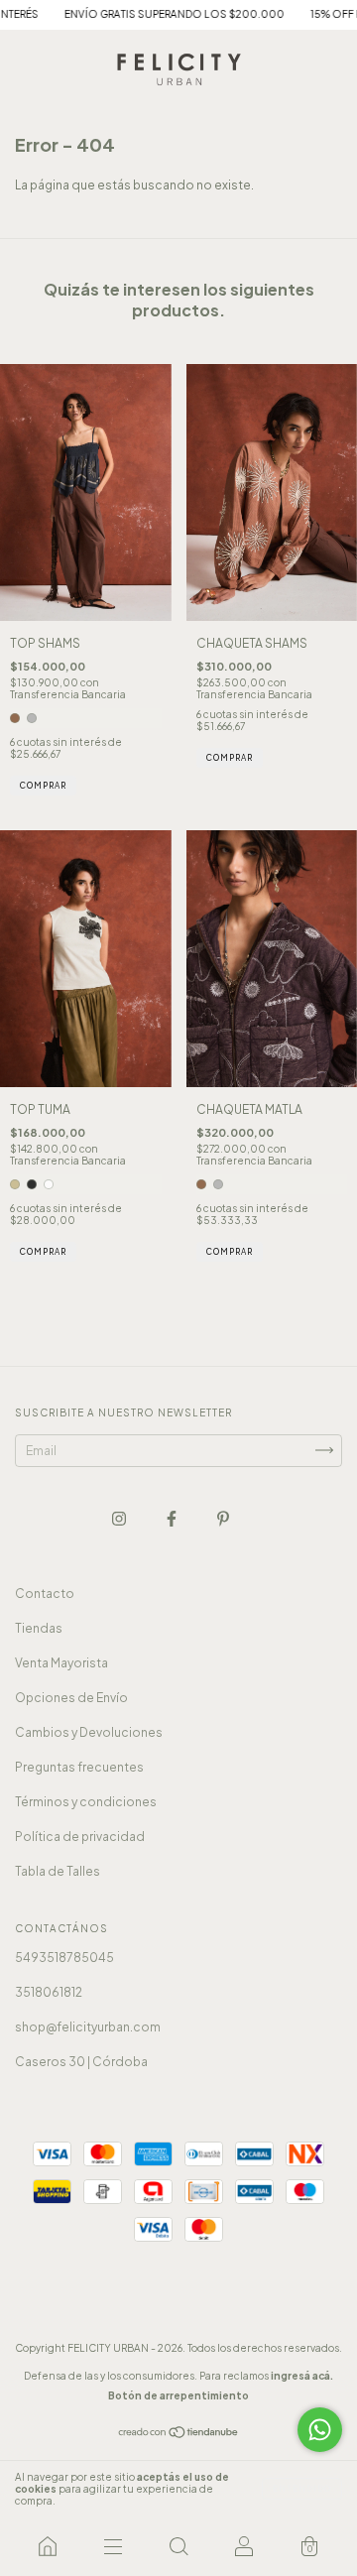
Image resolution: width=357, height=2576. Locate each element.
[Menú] (113, 2546)
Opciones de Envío (71, 1698)
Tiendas (39, 1628)
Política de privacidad (80, 1837)
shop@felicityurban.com (88, 2027)
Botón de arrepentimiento (178, 2395)
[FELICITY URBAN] (48, 2546)
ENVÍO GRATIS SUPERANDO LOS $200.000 (150, 14)
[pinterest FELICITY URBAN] (223, 1518)
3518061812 (49, 1992)
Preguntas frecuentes (79, 1767)
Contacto (45, 1594)
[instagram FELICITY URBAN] (120, 1518)
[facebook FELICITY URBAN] (173, 1518)
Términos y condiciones (86, 1802)
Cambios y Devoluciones (89, 1732)
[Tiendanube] (179, 2435)
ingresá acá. (302, 2376)
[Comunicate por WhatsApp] (320, 2430)
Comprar (43, 786)
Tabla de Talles (58, 1871)
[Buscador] (178, 2546)
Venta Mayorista (61, 1663)
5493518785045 (64, 1958)
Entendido (302, 2489)
